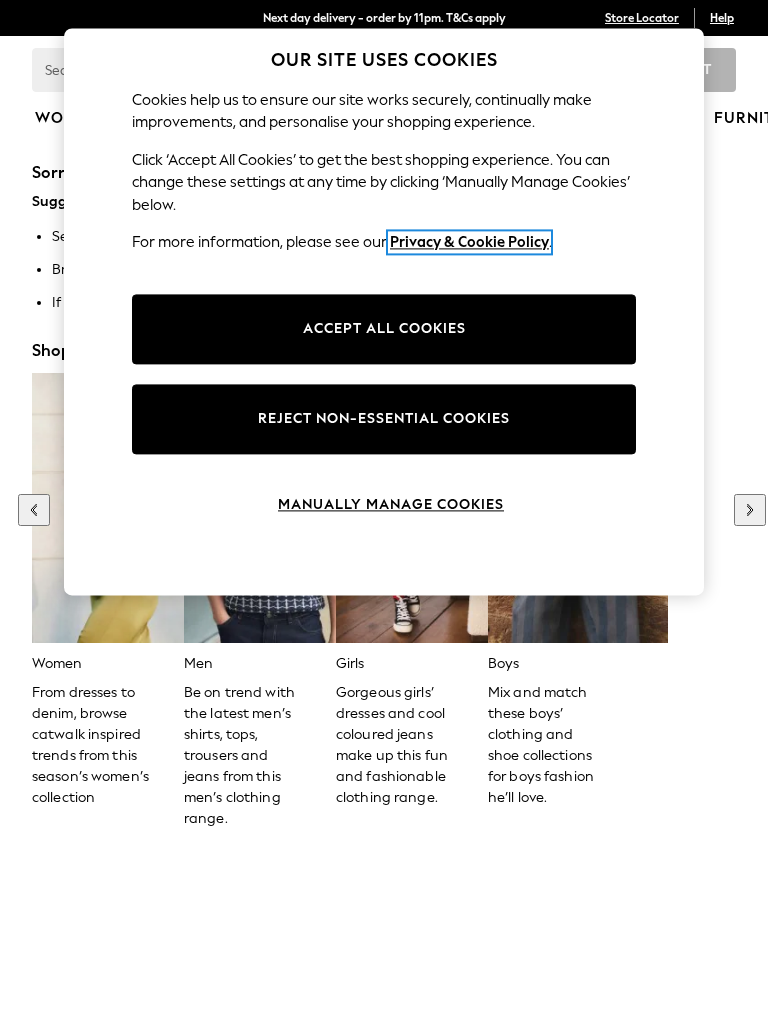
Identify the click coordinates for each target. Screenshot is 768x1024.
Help (722, 18)
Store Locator (642, 18)
